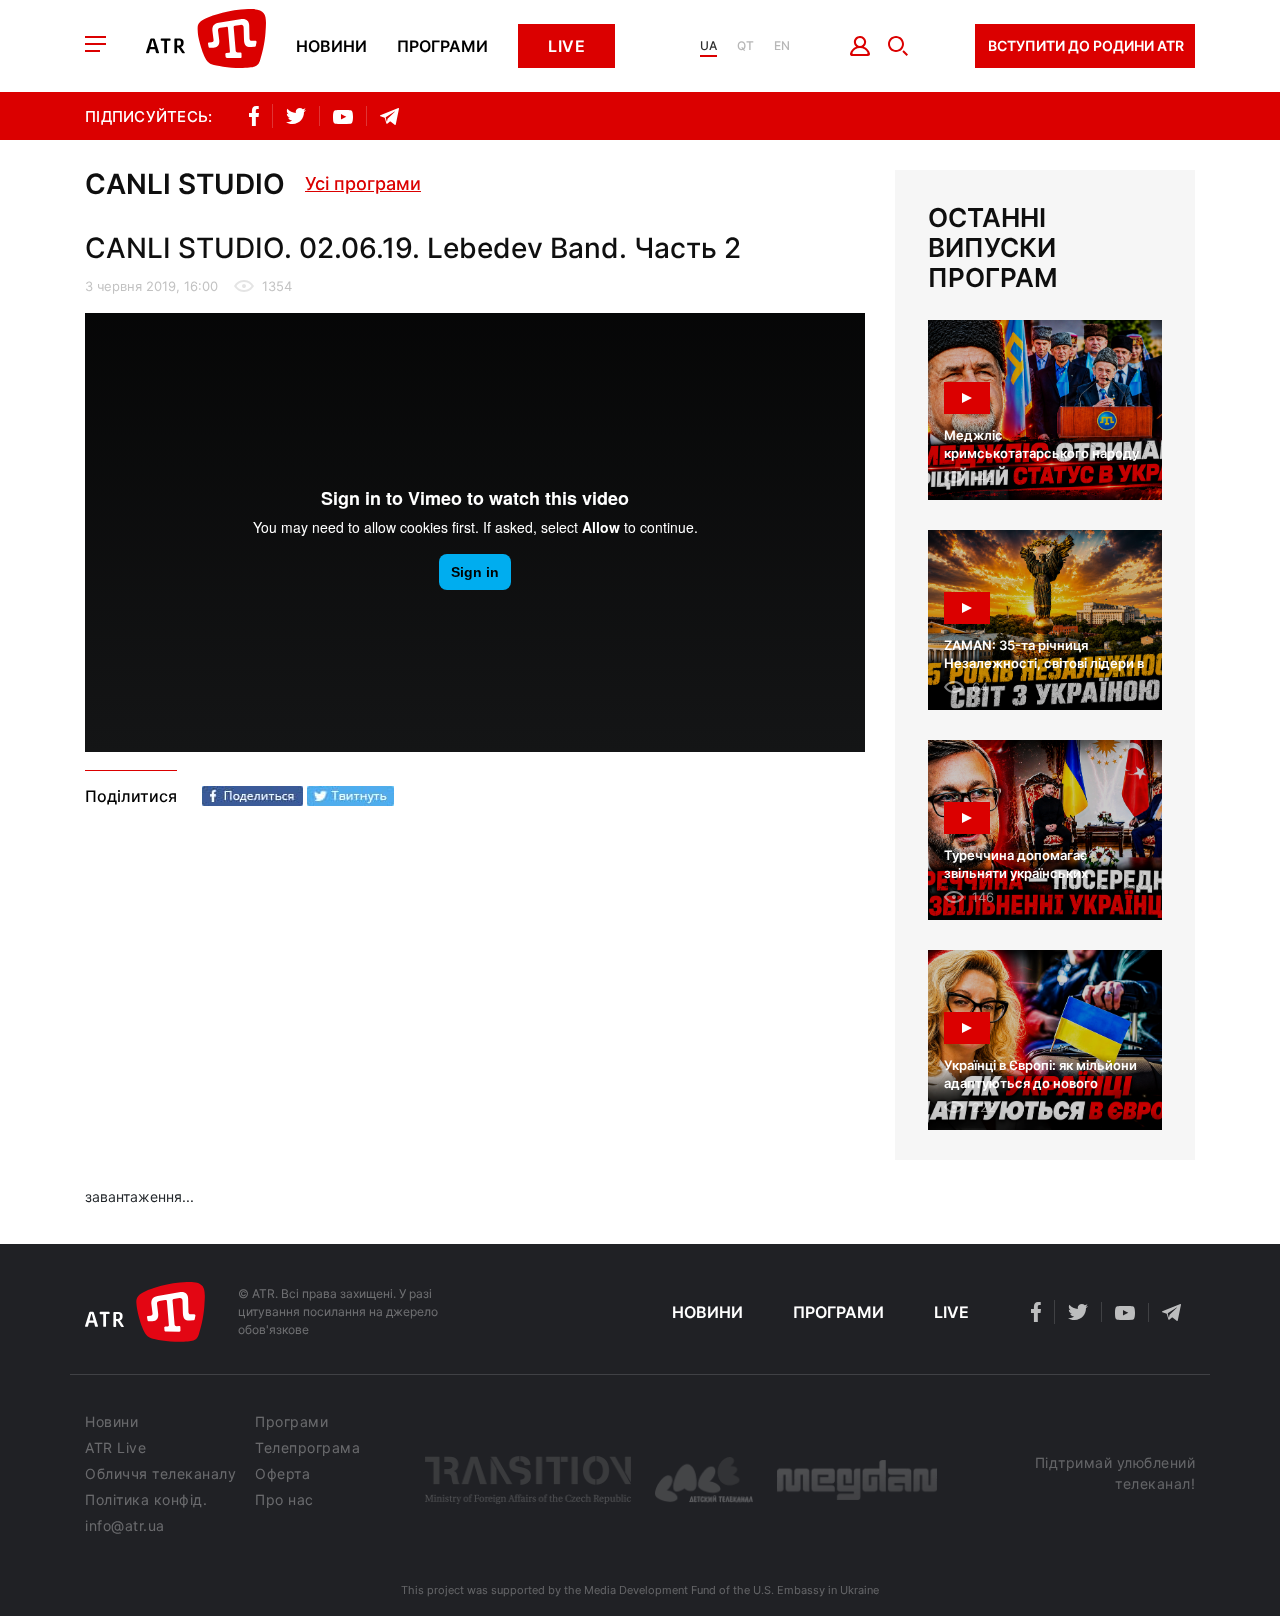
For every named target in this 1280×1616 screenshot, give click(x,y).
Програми (442, 46)
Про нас (284, 1500)
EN (782, 46)
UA (708, 46)
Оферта (282, 1474)
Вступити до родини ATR (1086, 45)
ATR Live (115, 1448)
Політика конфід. (146, 1500)
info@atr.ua (125, 1526)
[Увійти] (860, 46)
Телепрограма (307, 1448)
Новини (331, 46)
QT (745, 46)
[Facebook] (252, 796)
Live (566, 46)
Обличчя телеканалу (160, 1474)
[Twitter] (350, 796)
